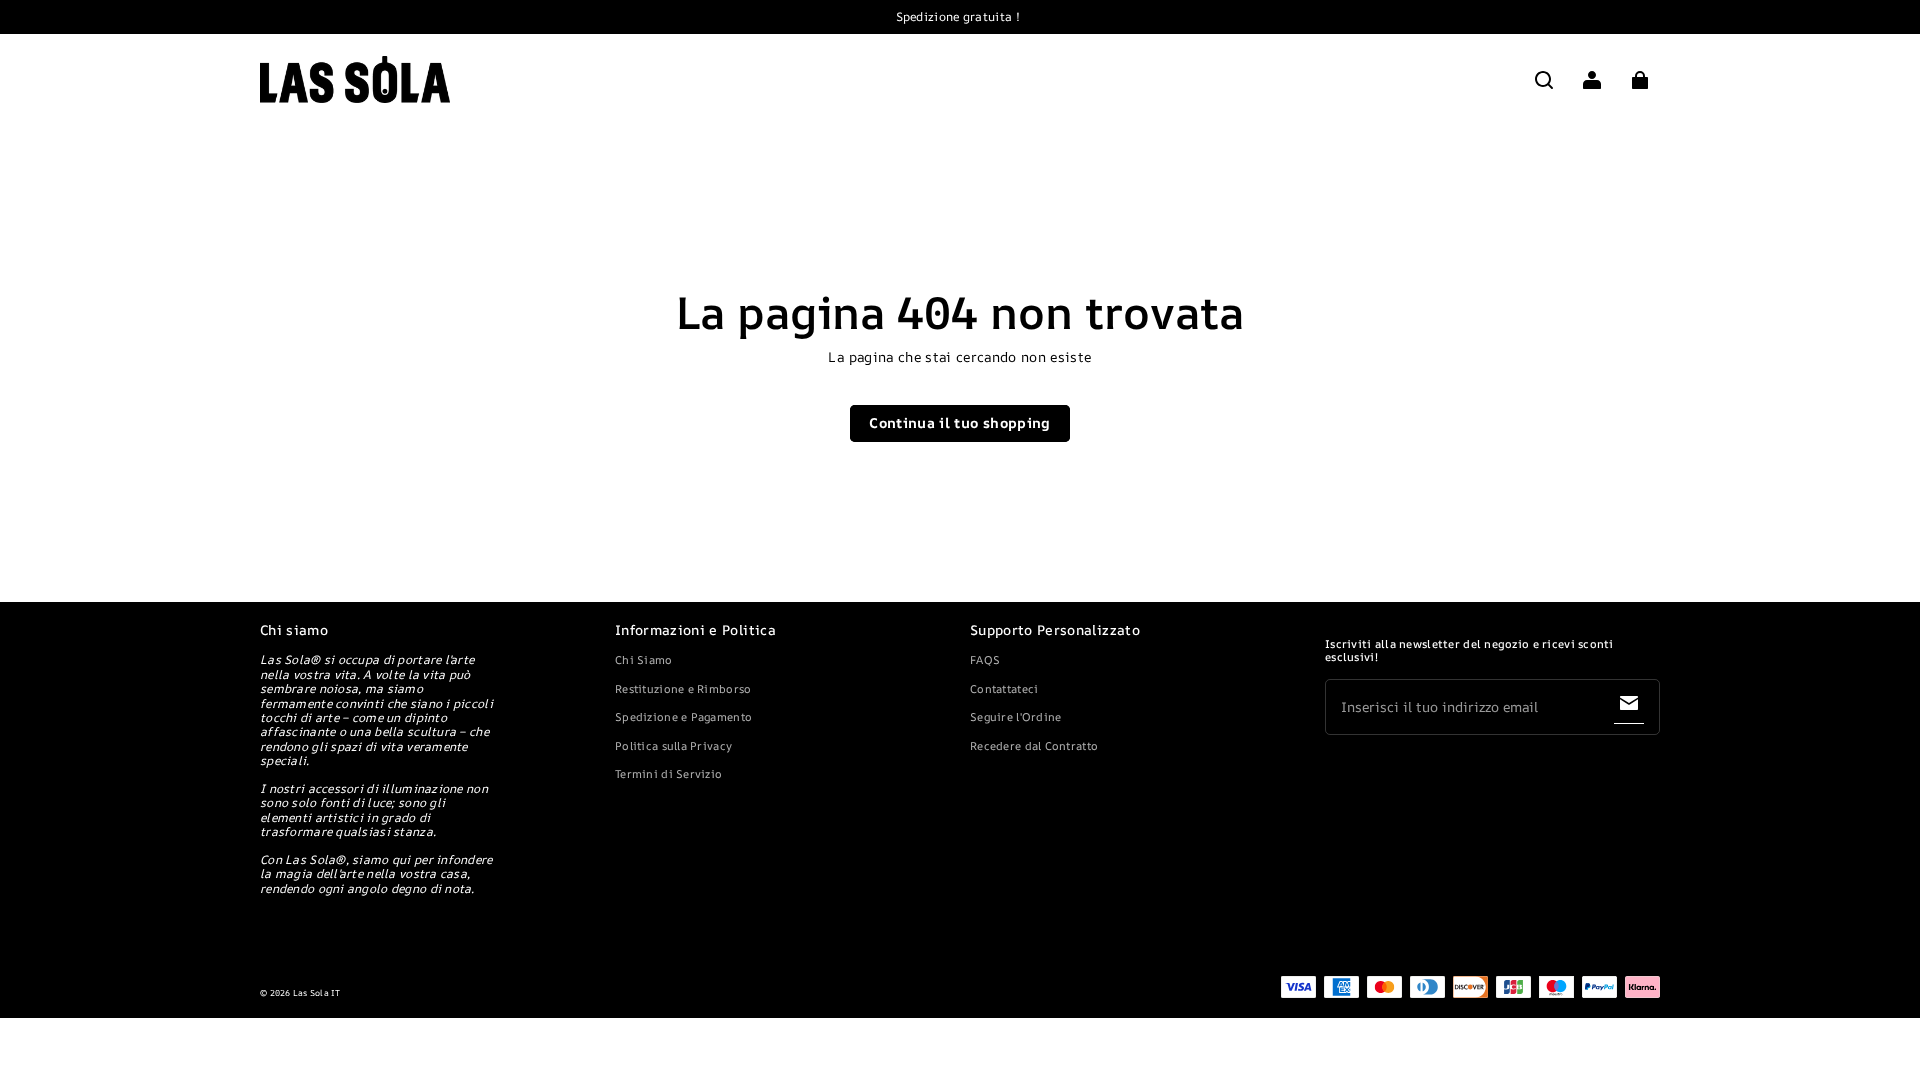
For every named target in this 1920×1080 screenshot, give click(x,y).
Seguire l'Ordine (1015, 716)
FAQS (985, 659)
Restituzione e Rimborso (683, 688)
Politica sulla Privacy (673, 745)
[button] (1544, 80)
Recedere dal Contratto (1034, 745)
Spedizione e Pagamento (683, 716)
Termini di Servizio (668, 773)
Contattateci (1004, 688)
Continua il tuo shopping (959, 422)
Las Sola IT (317, 993)
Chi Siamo (644, 659)
